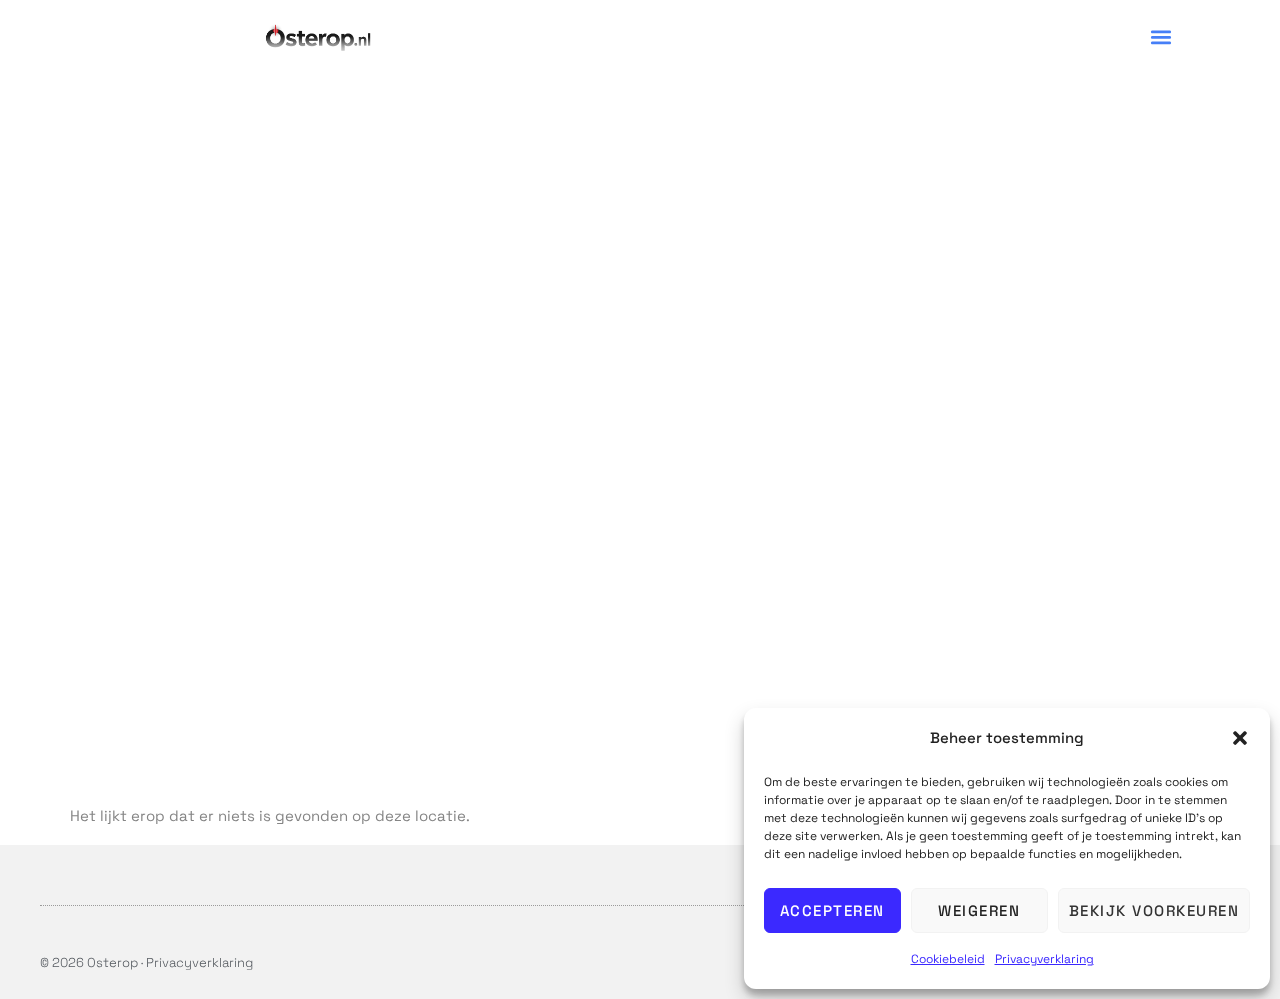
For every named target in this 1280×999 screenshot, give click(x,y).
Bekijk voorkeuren (1154, 910)
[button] (1240, 738)
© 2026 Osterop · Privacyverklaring (146, 962)
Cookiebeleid (948, 959)
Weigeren (979, 910)
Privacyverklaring (1044, 959)
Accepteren (832, 910)
